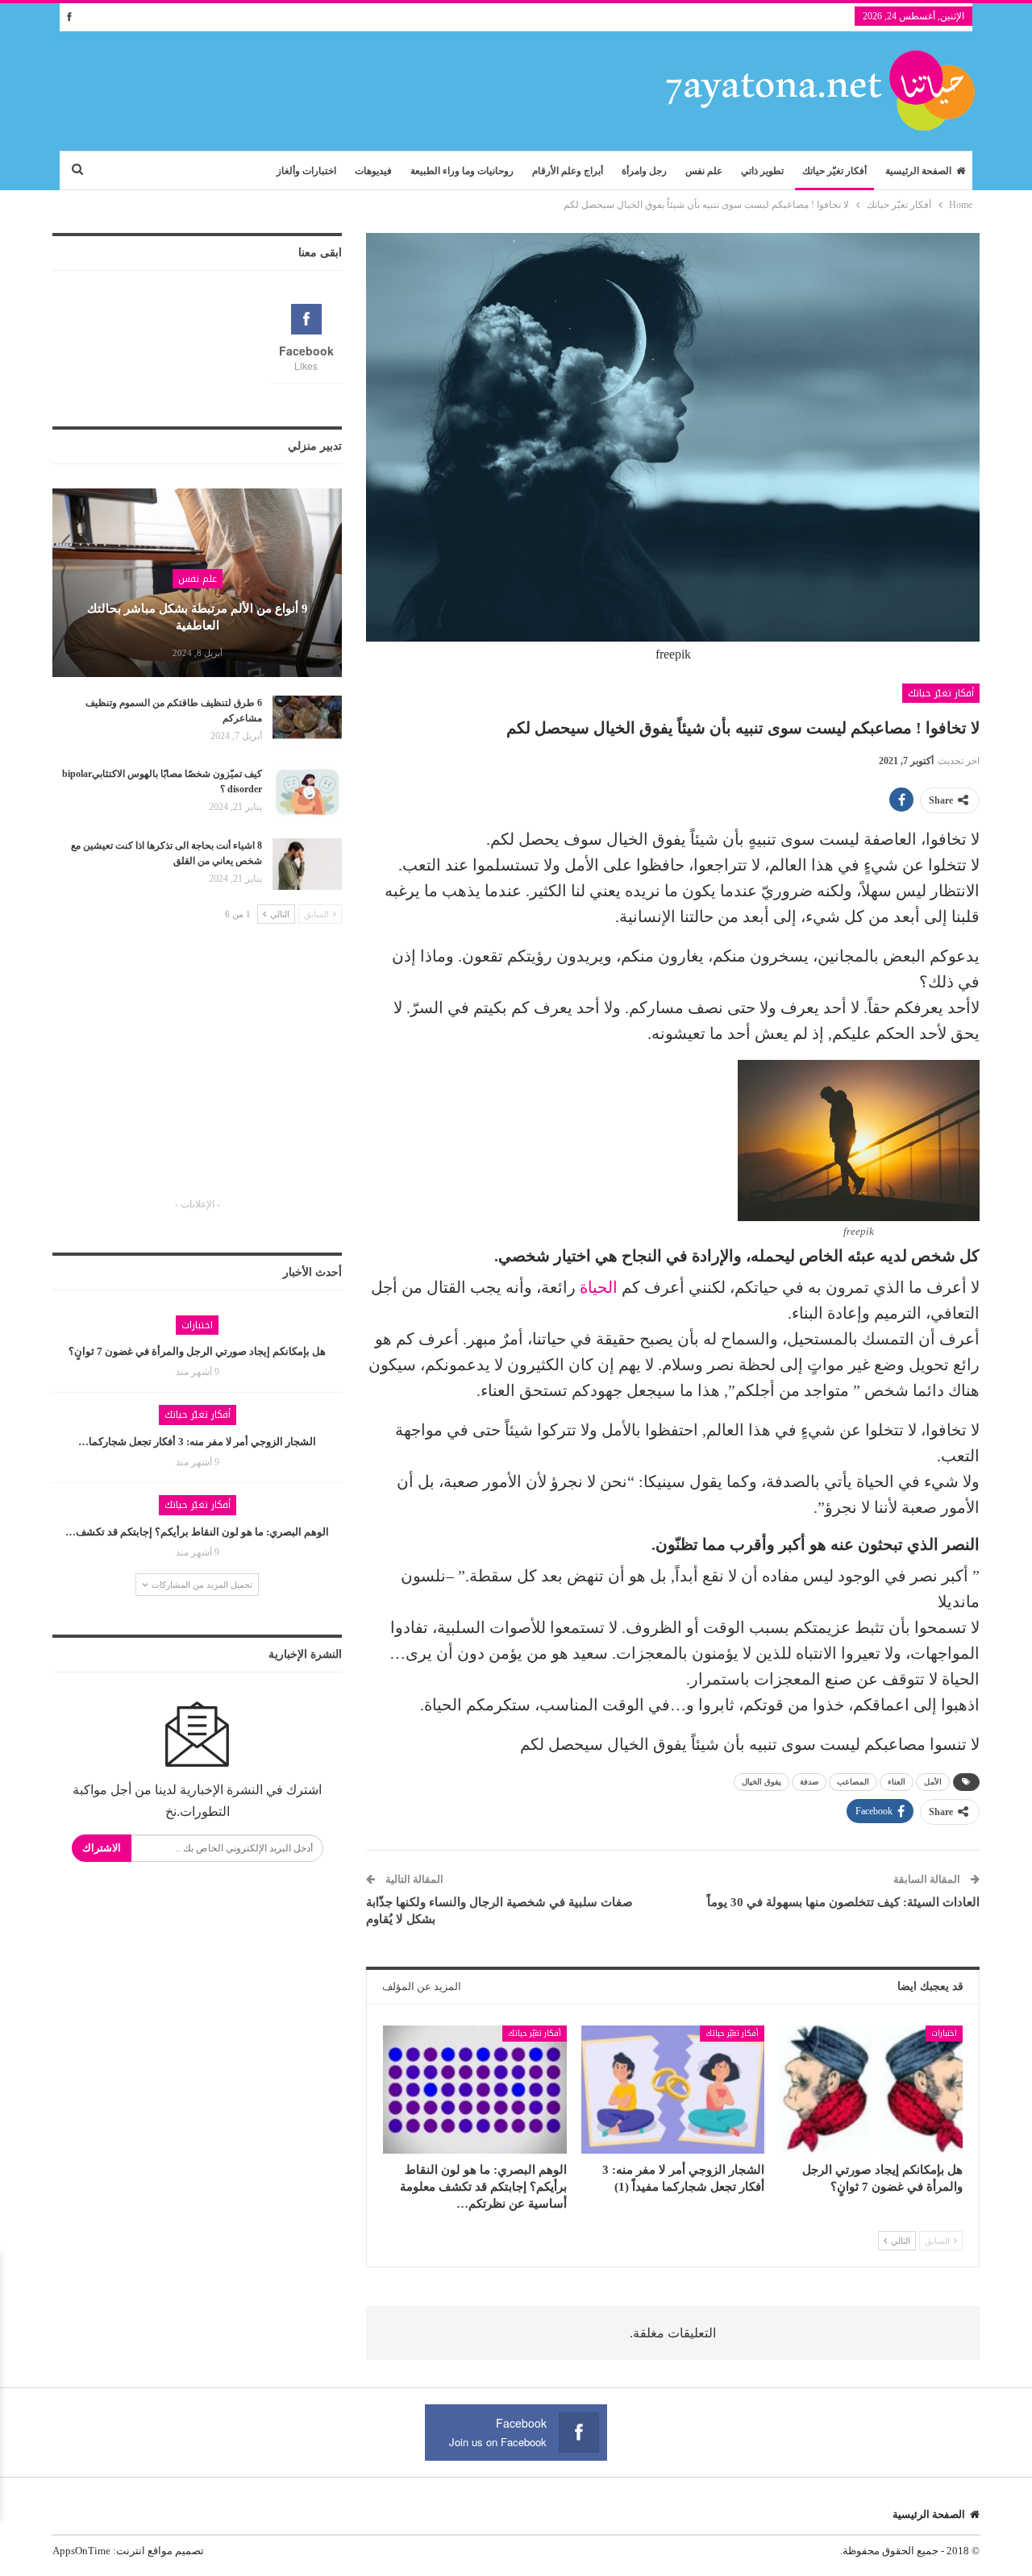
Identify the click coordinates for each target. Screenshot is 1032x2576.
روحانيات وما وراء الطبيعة (462, 171)
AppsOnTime (81, 2551)
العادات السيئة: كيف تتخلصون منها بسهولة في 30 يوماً (843, 1902)
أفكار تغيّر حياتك (834, 171)
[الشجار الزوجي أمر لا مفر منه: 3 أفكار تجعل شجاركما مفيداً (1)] (673, 2090)
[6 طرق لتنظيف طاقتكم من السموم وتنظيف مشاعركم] (307, 721)
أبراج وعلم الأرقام (568, 171)
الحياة (599, 1287)
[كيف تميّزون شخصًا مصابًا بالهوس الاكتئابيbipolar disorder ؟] (307, 792)
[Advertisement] (198, 1075)
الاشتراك (102, 1848)
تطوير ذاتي (762, 171)
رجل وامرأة (644, 171)
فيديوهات (373, 171)
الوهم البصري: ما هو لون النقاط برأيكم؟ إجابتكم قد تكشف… (197, 1532)
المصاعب (853, 1782)
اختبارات (944, 2033)
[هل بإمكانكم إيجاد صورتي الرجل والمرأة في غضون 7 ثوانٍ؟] (871, 2090)
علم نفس (704, 171)
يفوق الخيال (762, 1782)
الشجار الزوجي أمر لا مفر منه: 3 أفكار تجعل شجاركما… (197, 1442)
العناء (897, 1782)
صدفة (809, 1782)
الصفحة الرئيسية (918, 171)
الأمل (933, 1782)
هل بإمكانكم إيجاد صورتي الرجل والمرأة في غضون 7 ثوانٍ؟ (197, 1351)
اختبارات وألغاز (306, 171)
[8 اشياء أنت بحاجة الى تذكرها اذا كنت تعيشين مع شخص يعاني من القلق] (307, 864)
